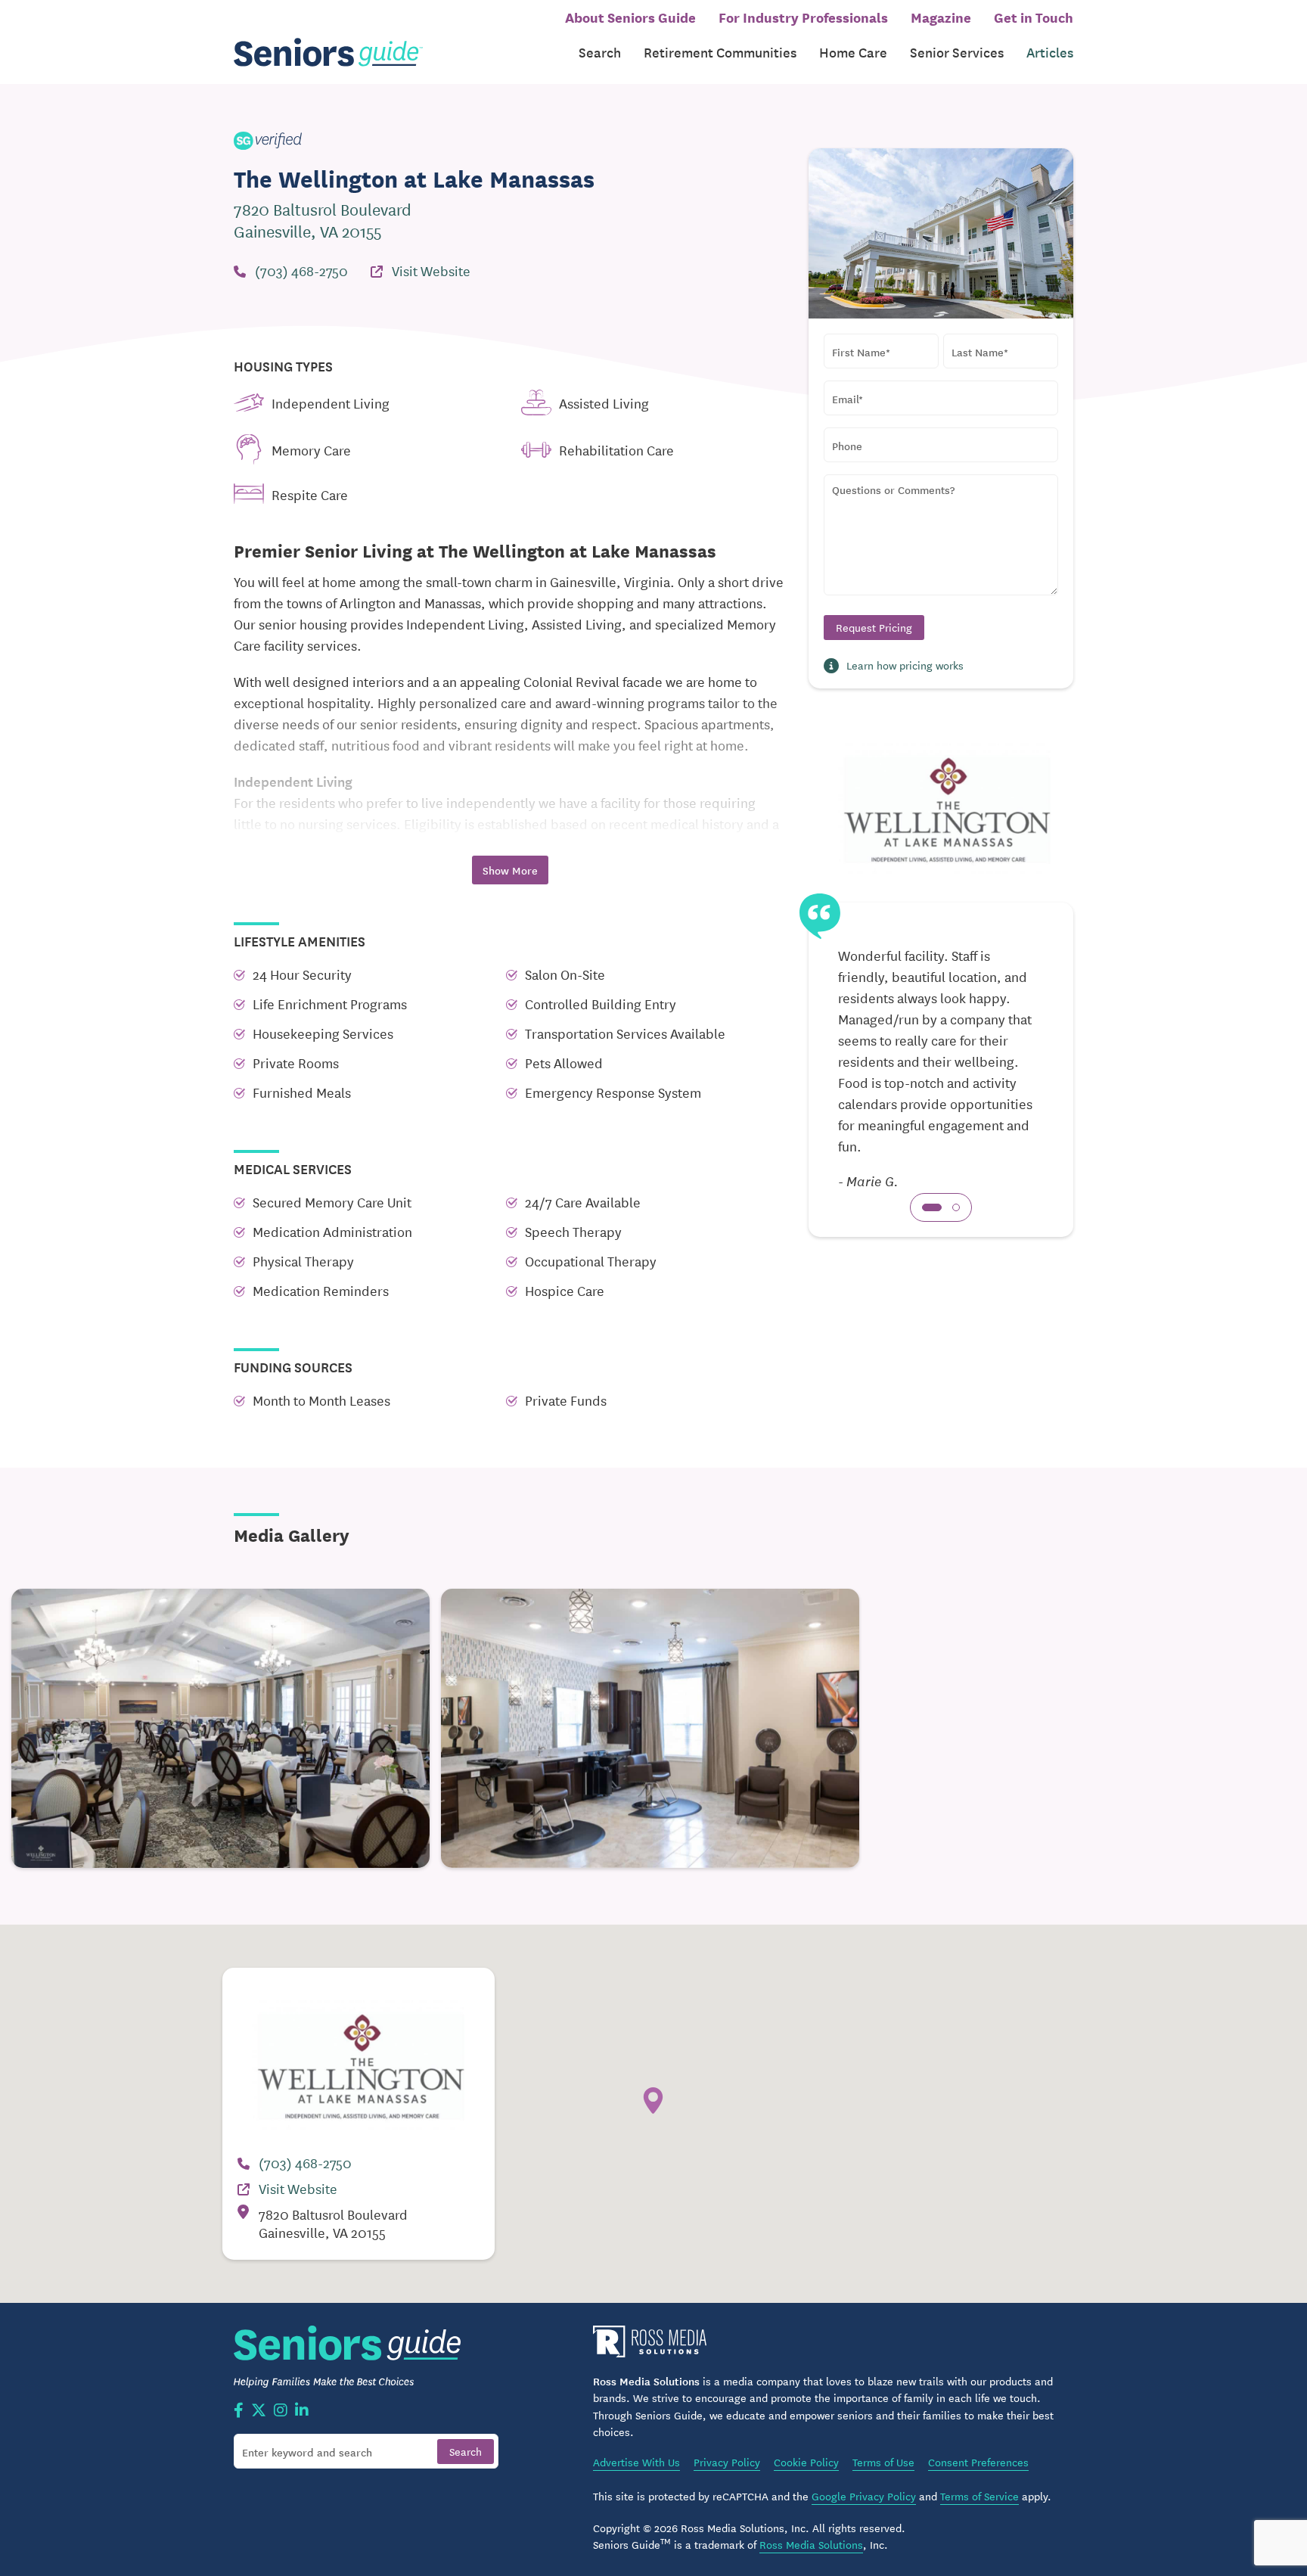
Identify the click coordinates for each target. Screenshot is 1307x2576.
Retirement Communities (720, 52)
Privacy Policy (727, 2462)
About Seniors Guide (630, 17)
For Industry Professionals (803, 17)
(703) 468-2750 (301, 270)
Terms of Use (883, 2462)
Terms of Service (979, 2496)
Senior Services (957, 52)
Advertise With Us (636, 2462)
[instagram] (281, 2411)
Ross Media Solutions (811, 2544)
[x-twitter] (259, 2411)
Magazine (941, 17)
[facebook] (239, 2411)
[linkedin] (302, 2411)
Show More (510, 870)
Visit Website (431, 270)
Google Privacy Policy (864, 2496)
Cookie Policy (806, 2462)
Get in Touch (1034, 17)
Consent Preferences (978, 2462)
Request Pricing (874, 627)
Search (600, 52)
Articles (1050, 52)
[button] (932, 1207)
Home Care (853, 52)
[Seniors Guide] (328, 53)
